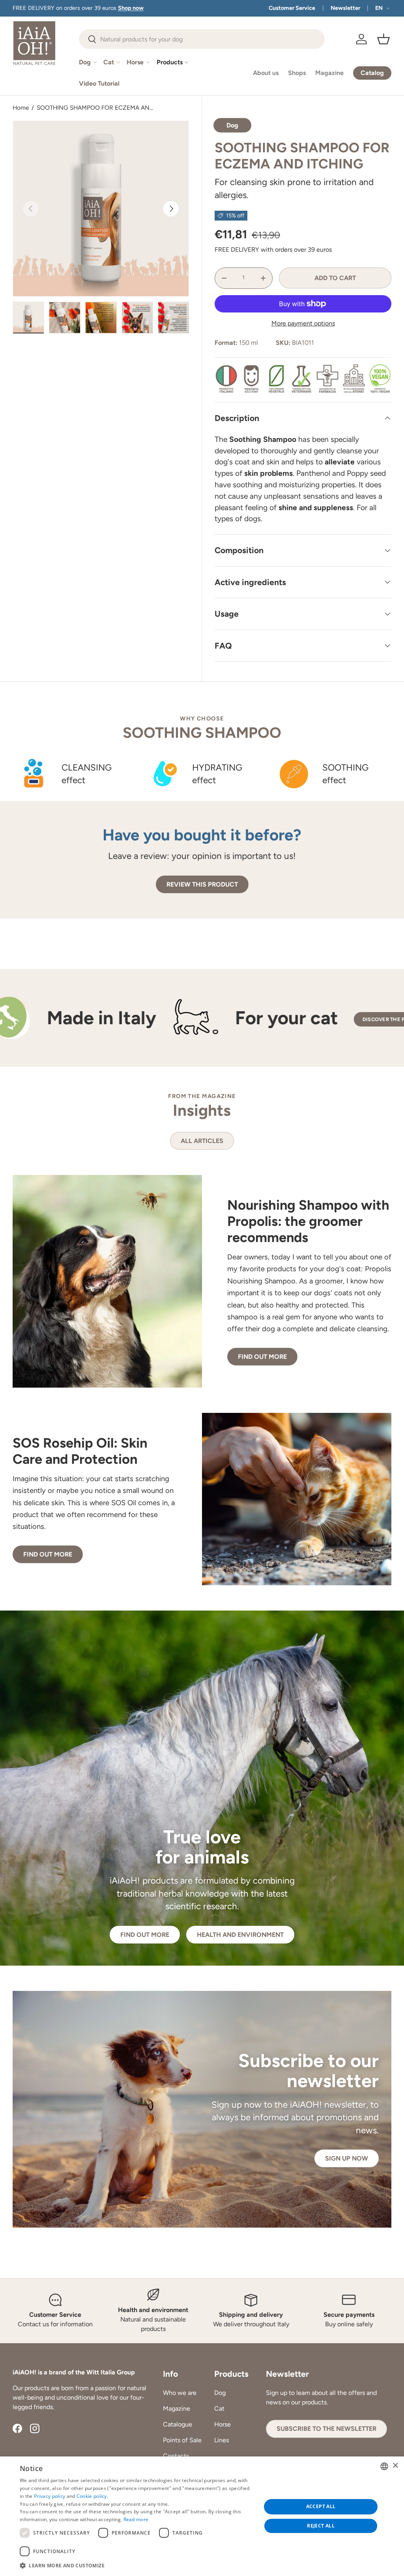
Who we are (180, 2393)
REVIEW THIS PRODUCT (202, 884)
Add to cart (335, 278)
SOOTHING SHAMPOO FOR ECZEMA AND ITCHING (97, 108)
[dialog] (202, 2516)
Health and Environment (240, 1935)
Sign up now (347, 2158)
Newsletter (345, 8)
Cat (219, 2409)
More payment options (303, 323)
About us (266, 73)
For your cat (165, 1018)
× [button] (395, 2466)
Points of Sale (182, 2440)
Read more (136, 2519)
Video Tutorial (99, 83)
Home (21, 108)
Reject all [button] (321, 2526)
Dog (220, 2393)
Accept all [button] (321, 2506)
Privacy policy (50, 2496)
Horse (223, 2424)
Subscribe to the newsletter (326, 2429)
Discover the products (274, 1019)
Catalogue (178, 2424)
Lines (222, 2440)
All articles (202, 1141)
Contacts (176, 2456)
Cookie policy (92, 2496)
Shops (297, 73)
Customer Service (292, 8)
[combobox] (202, 39)
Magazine (329, 73)
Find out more (262, 1357)
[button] (383, 39)
